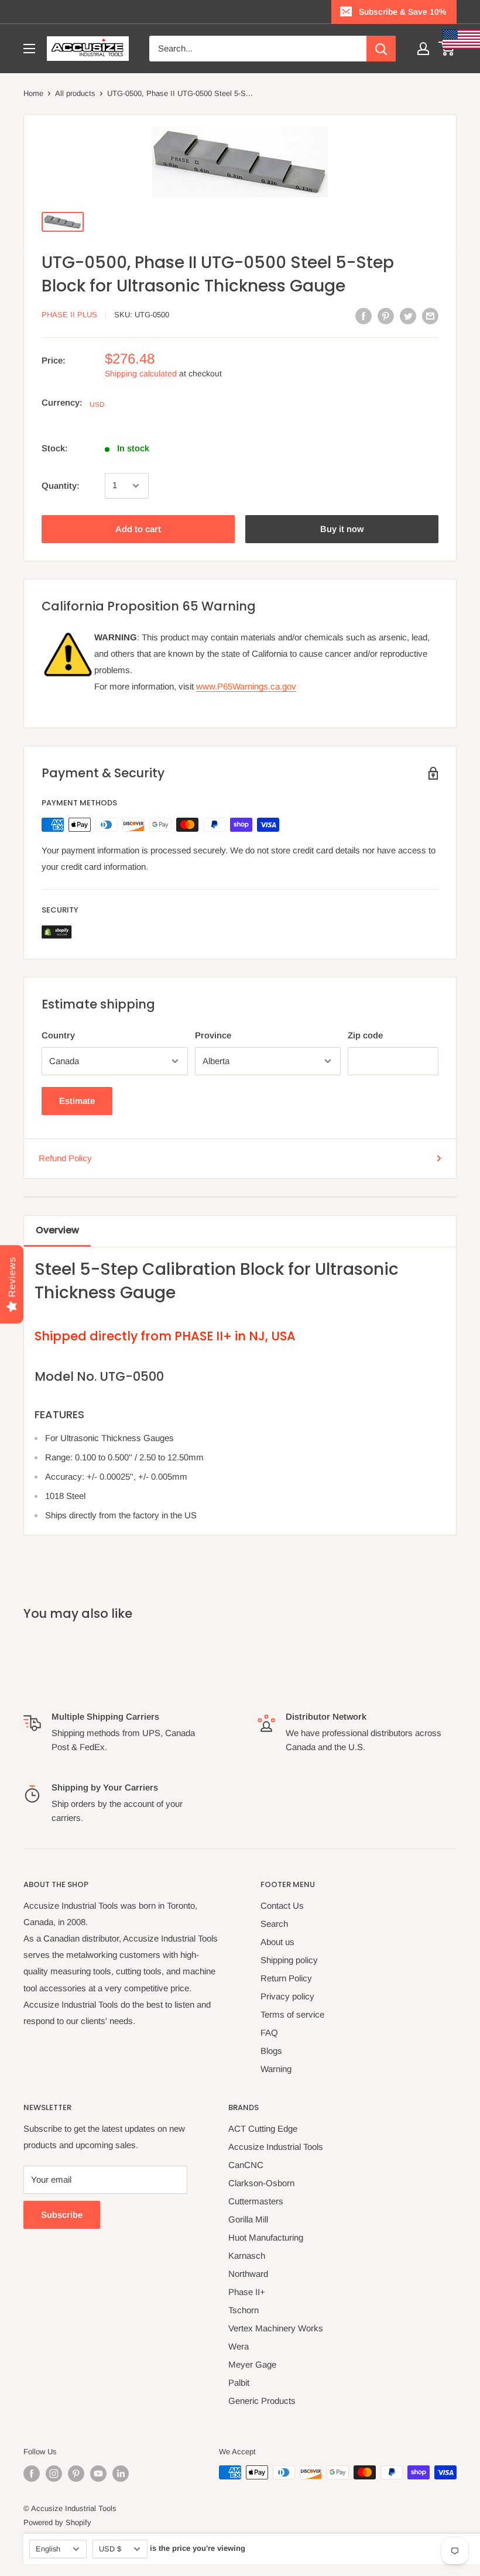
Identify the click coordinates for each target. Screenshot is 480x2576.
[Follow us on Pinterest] (76, 2474)
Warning (276, 2069)
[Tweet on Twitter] (408, 316)
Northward (248, 2274)
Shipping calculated (141, 373)
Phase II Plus (69, 315)
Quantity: (61, 486)
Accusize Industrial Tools (276, 2147)
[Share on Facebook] (364, 316)
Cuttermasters (256, 2201)
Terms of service (292, 2014)
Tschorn (244, 2310)
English (48, 2549)
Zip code (365, 1035)
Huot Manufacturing (266, 2237)
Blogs (271, 2051)
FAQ (269, 2033)
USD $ (110, 2549)
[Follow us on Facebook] (32, 2474)
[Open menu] (29, 49)
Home (33, 93)
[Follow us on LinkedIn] (121, 2474)
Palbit (239, 2383)
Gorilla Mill (248, 2219)
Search (274, 1924)
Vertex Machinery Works (276, 2328)
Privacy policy (287, 1996)
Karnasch (247, 2256)
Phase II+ (247, 2292)
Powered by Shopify (57, 2522)
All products (75, 93)
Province (213, 1035)
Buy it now (342, 529)
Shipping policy (289, 1960)
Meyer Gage (252, 2364)
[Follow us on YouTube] (98, 2474)
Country (58, 1035)
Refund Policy (65, 1158)
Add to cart (138, 529)
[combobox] (258, 49)
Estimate (77, 1101)
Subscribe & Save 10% (402, 12)
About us (277, 1942)
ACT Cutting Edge (263, 2129)
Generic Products (262, 2401)
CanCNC (246, 2165)
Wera (239, 2346)
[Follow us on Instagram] (54, 2474)
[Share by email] (430, 316)
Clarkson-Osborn (261, 2183)
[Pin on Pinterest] (386, 316)
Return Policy (286, 1978)
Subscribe (62, 2215)
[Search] (381, 49)
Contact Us (282, 1906)
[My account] (423, 49)
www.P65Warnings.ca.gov (246, 686)
